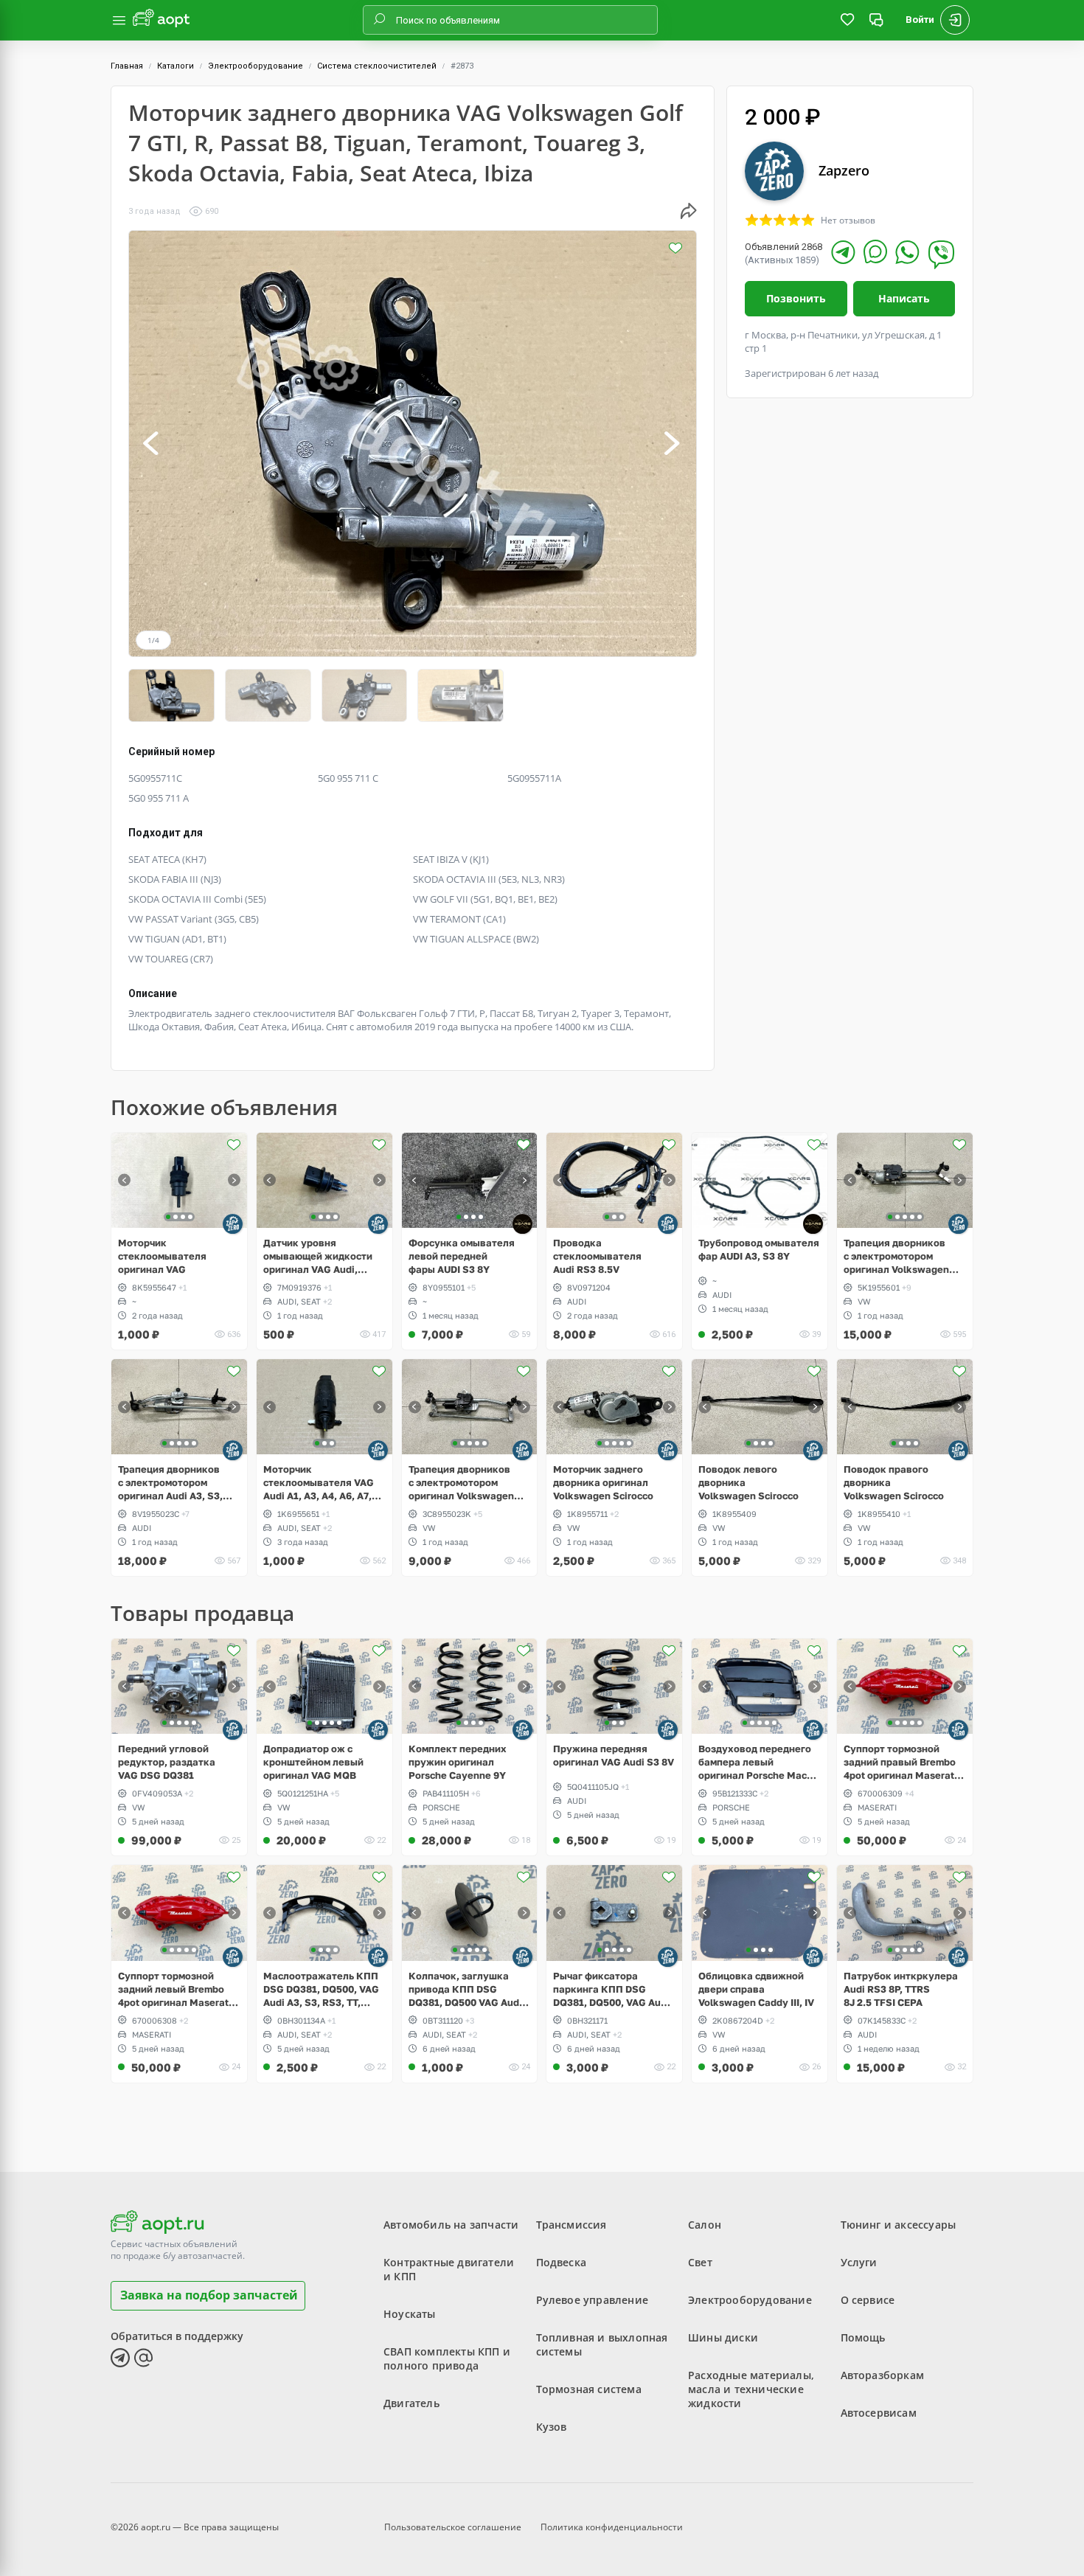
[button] (152, 444)
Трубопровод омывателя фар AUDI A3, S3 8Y (759, 1249)
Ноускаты (410, 2314)
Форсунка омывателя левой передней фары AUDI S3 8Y (462, 1256)
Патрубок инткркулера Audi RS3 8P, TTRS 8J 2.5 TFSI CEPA (901, 1989)
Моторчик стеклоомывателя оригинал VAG (162, 1256)
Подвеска (562, 2262)
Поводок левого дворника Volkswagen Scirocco (748, 1482)
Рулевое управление (593, 2300)
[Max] (875, 251)
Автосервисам (879, 2413)
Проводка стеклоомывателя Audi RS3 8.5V (597, 1256)
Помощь (863, 2337)
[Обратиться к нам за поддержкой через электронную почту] (144, 2358)
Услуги (859, 2262)
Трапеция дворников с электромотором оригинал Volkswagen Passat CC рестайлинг (462, 1483)
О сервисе (868, 2300)
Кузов (552, 2427)
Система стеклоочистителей (377, 66)
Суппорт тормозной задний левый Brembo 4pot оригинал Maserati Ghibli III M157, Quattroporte (175, 1989)
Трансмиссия (571, 2225)
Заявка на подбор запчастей (209, 2295)
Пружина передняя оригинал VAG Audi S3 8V (614, 1755)
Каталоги (176, 66)
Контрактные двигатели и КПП (449, 2269)
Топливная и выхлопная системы (602, 2344)
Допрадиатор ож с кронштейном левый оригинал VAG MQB (313, 1762)
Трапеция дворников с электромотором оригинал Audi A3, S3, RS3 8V (170, 1483)
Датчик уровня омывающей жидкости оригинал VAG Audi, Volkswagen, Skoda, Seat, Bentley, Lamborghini (318, 1256)
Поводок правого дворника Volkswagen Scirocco (894, 1482)
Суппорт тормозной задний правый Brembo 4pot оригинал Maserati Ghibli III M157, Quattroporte (900, 1762)
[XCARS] (522, 1224)
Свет (700, 2262)
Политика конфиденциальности (612, 2527)
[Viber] (941, 254)
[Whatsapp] (907, 252)
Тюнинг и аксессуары (899, 2225)
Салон (705, 2225)
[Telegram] (843, 252)
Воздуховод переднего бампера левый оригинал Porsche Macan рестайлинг (758, 1762)
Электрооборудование (256, 66)
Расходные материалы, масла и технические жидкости (751, 2389)
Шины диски (723, 2337)
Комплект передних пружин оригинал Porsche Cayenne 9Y (458, 1762)
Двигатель (411, 2403)
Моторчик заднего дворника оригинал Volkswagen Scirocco (603, 1482)
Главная (127, 66)
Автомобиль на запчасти (451, 2225)
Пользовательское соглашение (453, 2527)
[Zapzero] (233, 1224)
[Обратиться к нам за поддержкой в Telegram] (120, 2358)
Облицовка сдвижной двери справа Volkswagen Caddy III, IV (756, 1989)
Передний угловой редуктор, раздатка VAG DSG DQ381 (167, 1762)
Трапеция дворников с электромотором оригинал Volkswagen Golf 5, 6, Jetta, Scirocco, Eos (902, 1256)
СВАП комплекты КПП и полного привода (447, 2358)
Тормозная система (589, 2389)
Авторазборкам (883, 2375)
